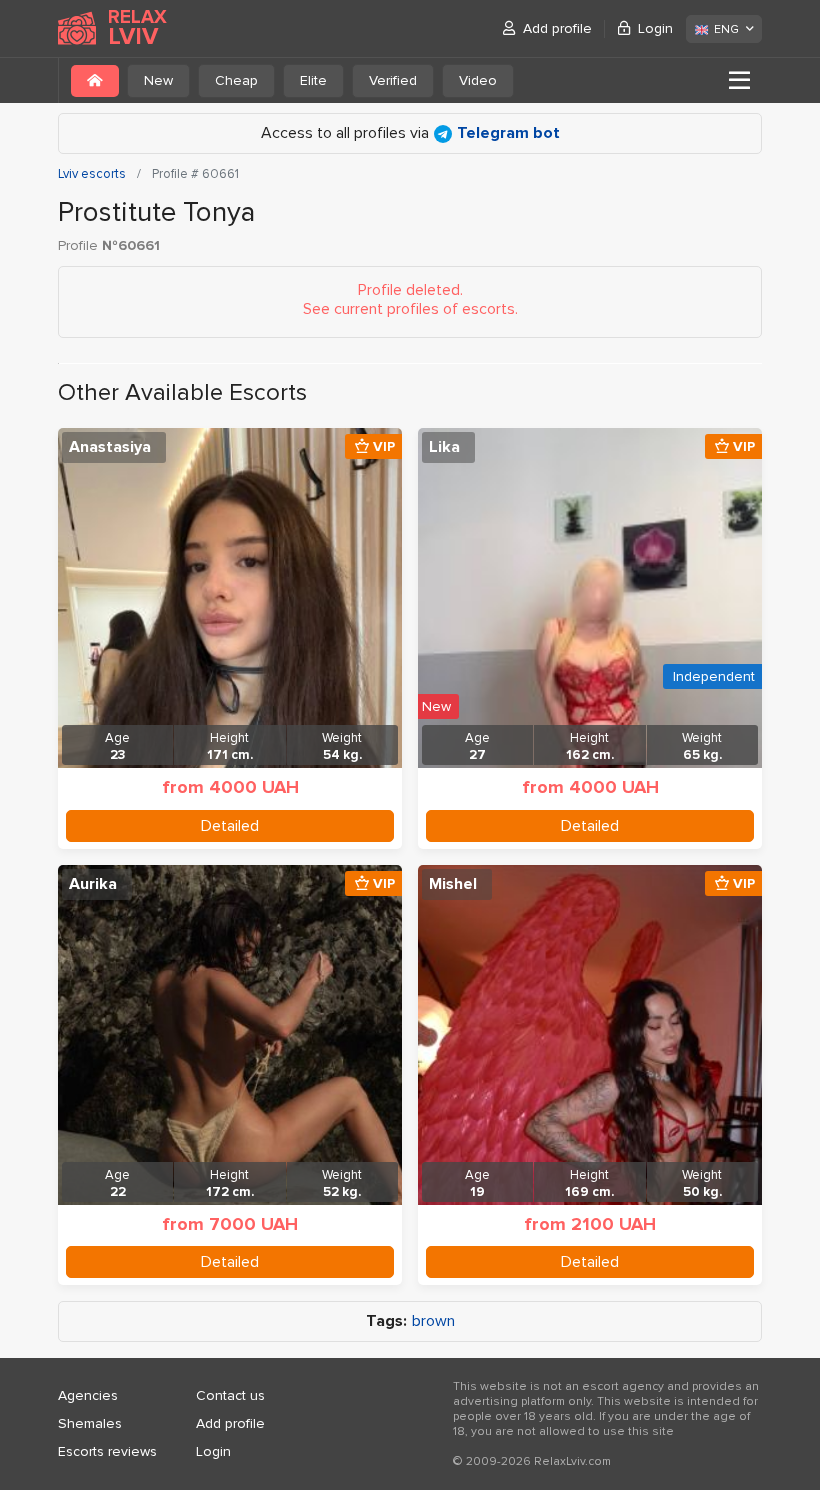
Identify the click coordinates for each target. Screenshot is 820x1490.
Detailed (230, 826)
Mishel (453, 884)
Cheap (236, 80)
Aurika (93, 884)
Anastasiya (110, 447)
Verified (393, 80)
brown (433, 1321)
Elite (313, 80)
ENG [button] (726, 29)
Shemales (90, 1423)
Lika (444, 447)
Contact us (230, 1395)
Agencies (88, 1395)
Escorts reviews (107, 1451)
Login (655, 28)
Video (478, 80)
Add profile (557, 28)
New (158, 80)
